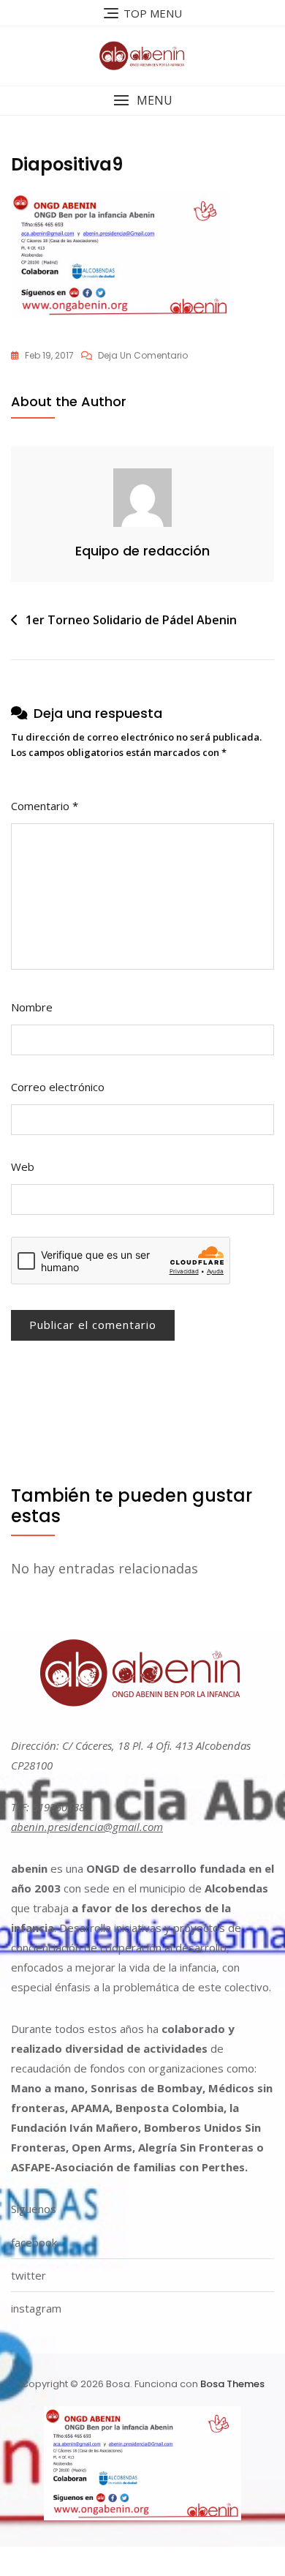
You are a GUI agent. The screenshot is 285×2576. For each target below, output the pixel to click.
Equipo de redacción (142, 551)
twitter (28, 2275)
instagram (36, 2308)
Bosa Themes (232, 2384)
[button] (142, 101)
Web (23, 1167)
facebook (34, 2242)
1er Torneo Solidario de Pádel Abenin (131, 620)
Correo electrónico (58, 1087)
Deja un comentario (143, 356)
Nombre (32, 1007)
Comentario (45, 806)
